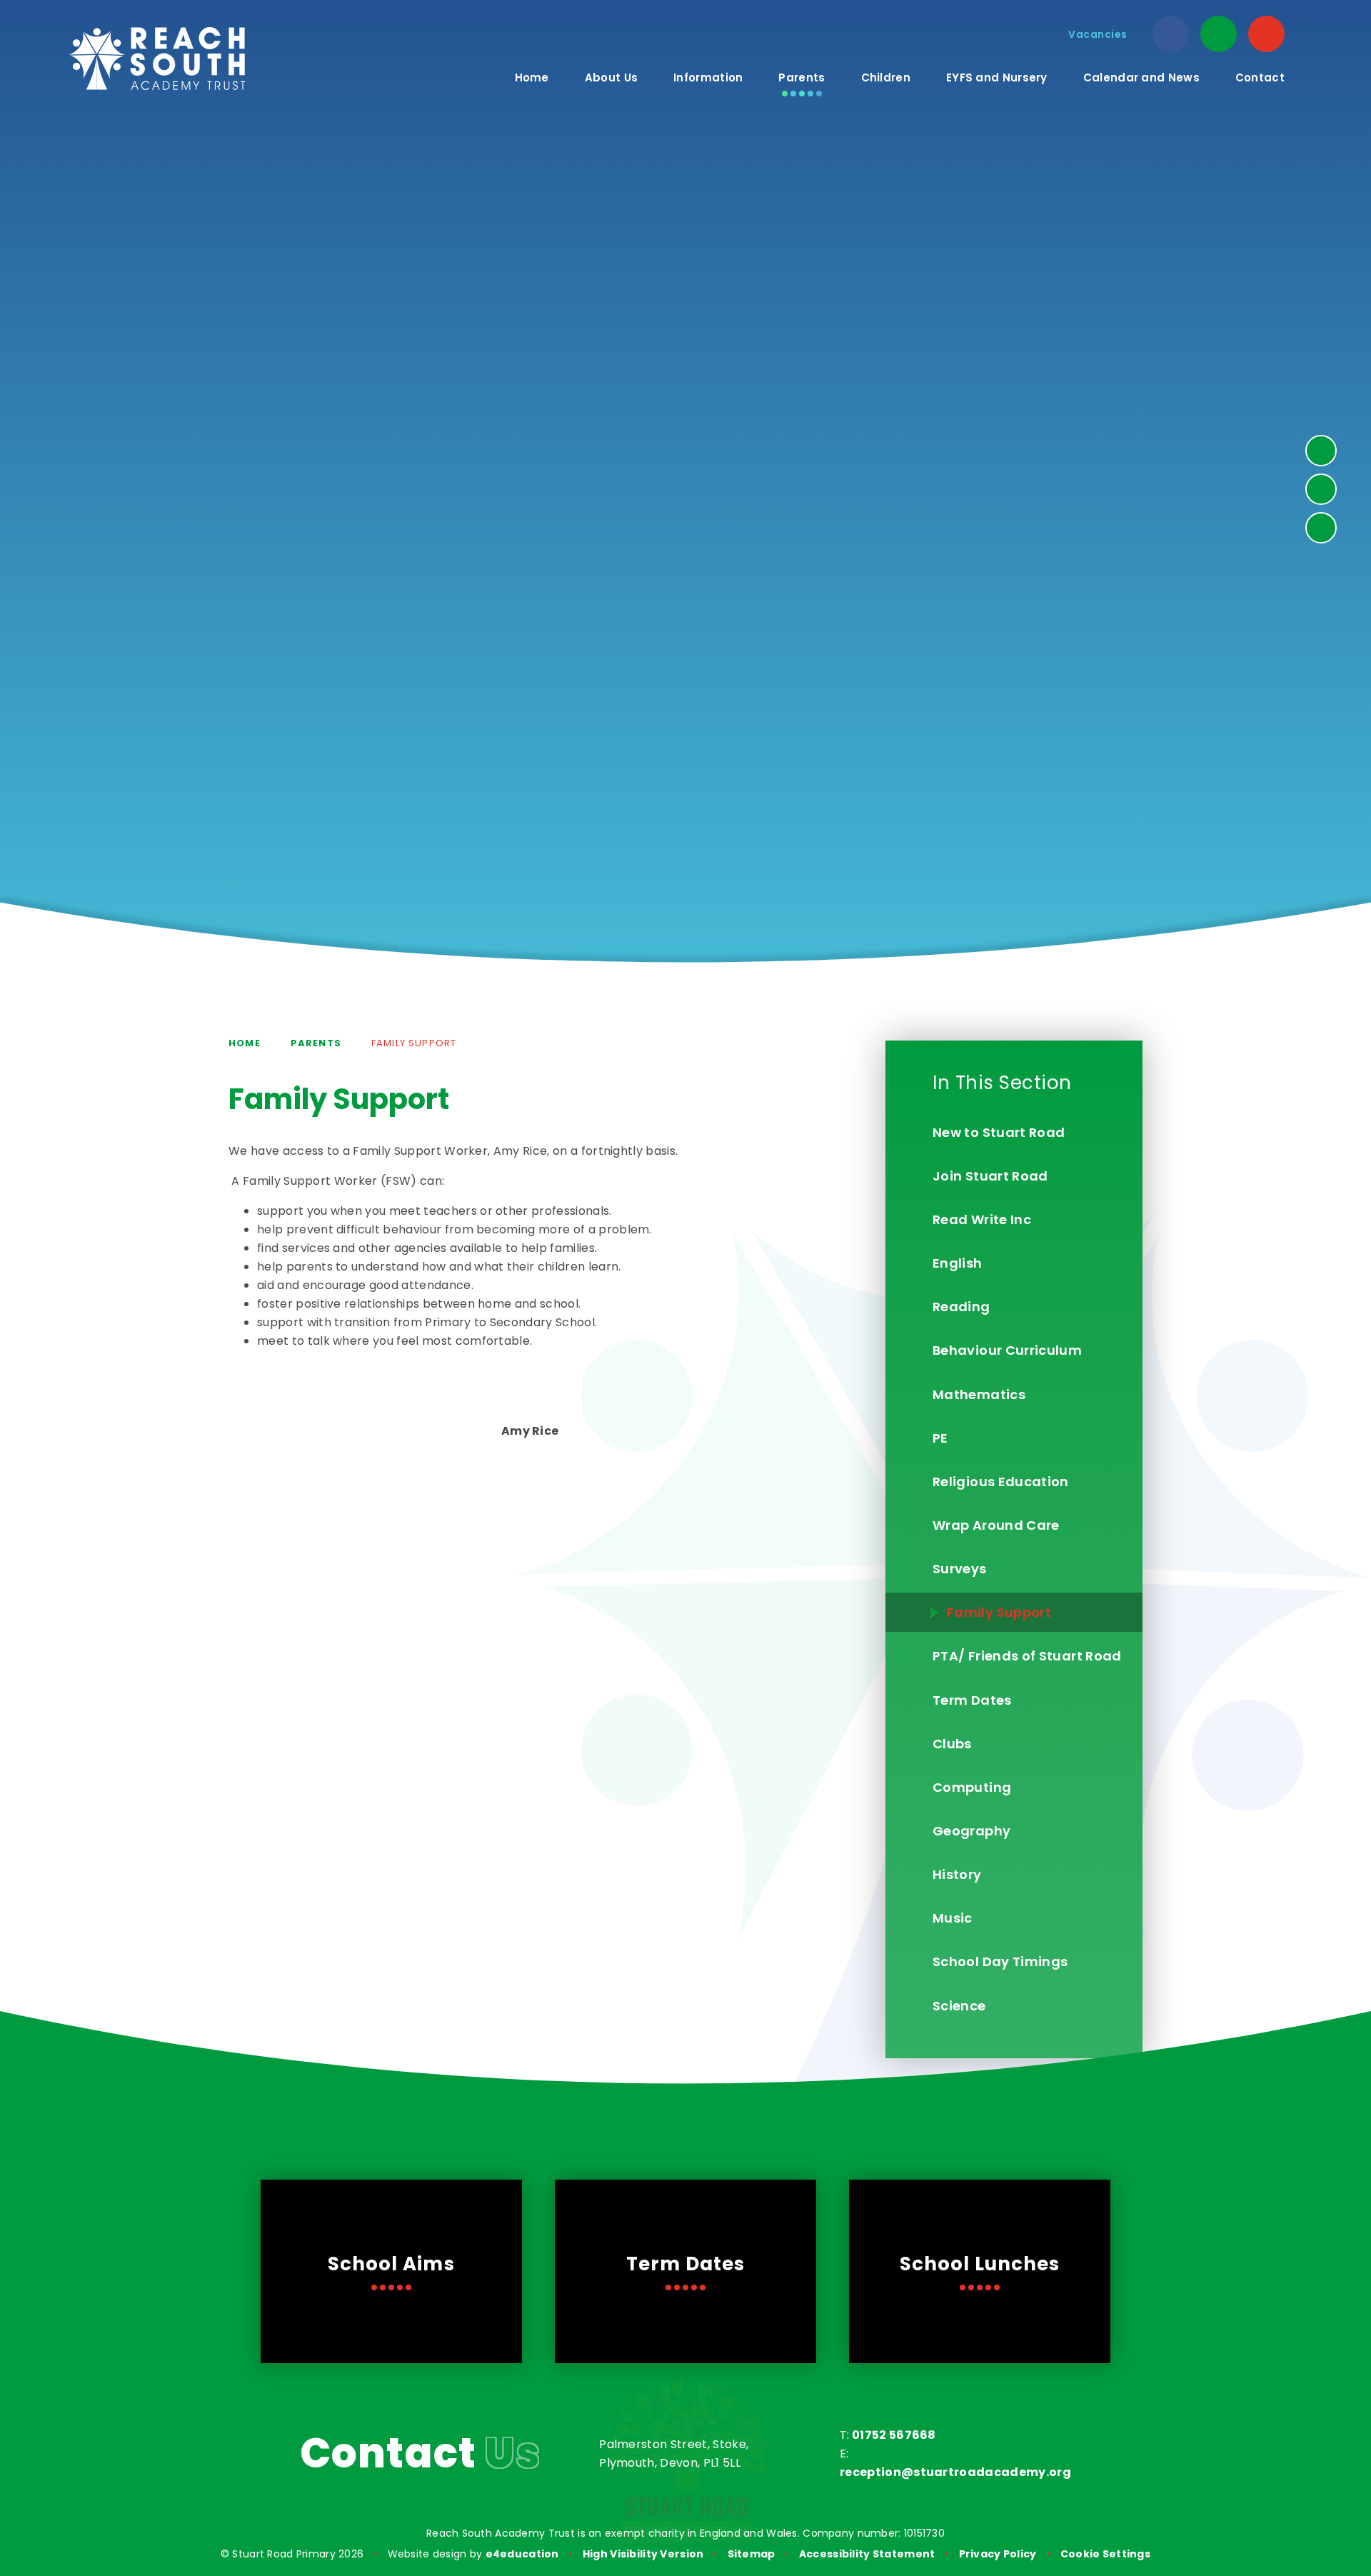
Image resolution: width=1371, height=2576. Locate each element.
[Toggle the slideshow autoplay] (1321, 528)
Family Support (414, 1043)
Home (245, 1043)
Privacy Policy (998, 2554)
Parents (316, 1043)
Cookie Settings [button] (1105, 2554)
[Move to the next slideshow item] (1321, 451)
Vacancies (1098, 34)
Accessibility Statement (867, 2554)
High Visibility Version (643, 2554)
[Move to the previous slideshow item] (1321, 489)
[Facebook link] (1171, 34)
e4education (522, 2554)
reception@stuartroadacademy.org (955, 2472)
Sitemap (752, 2554)
